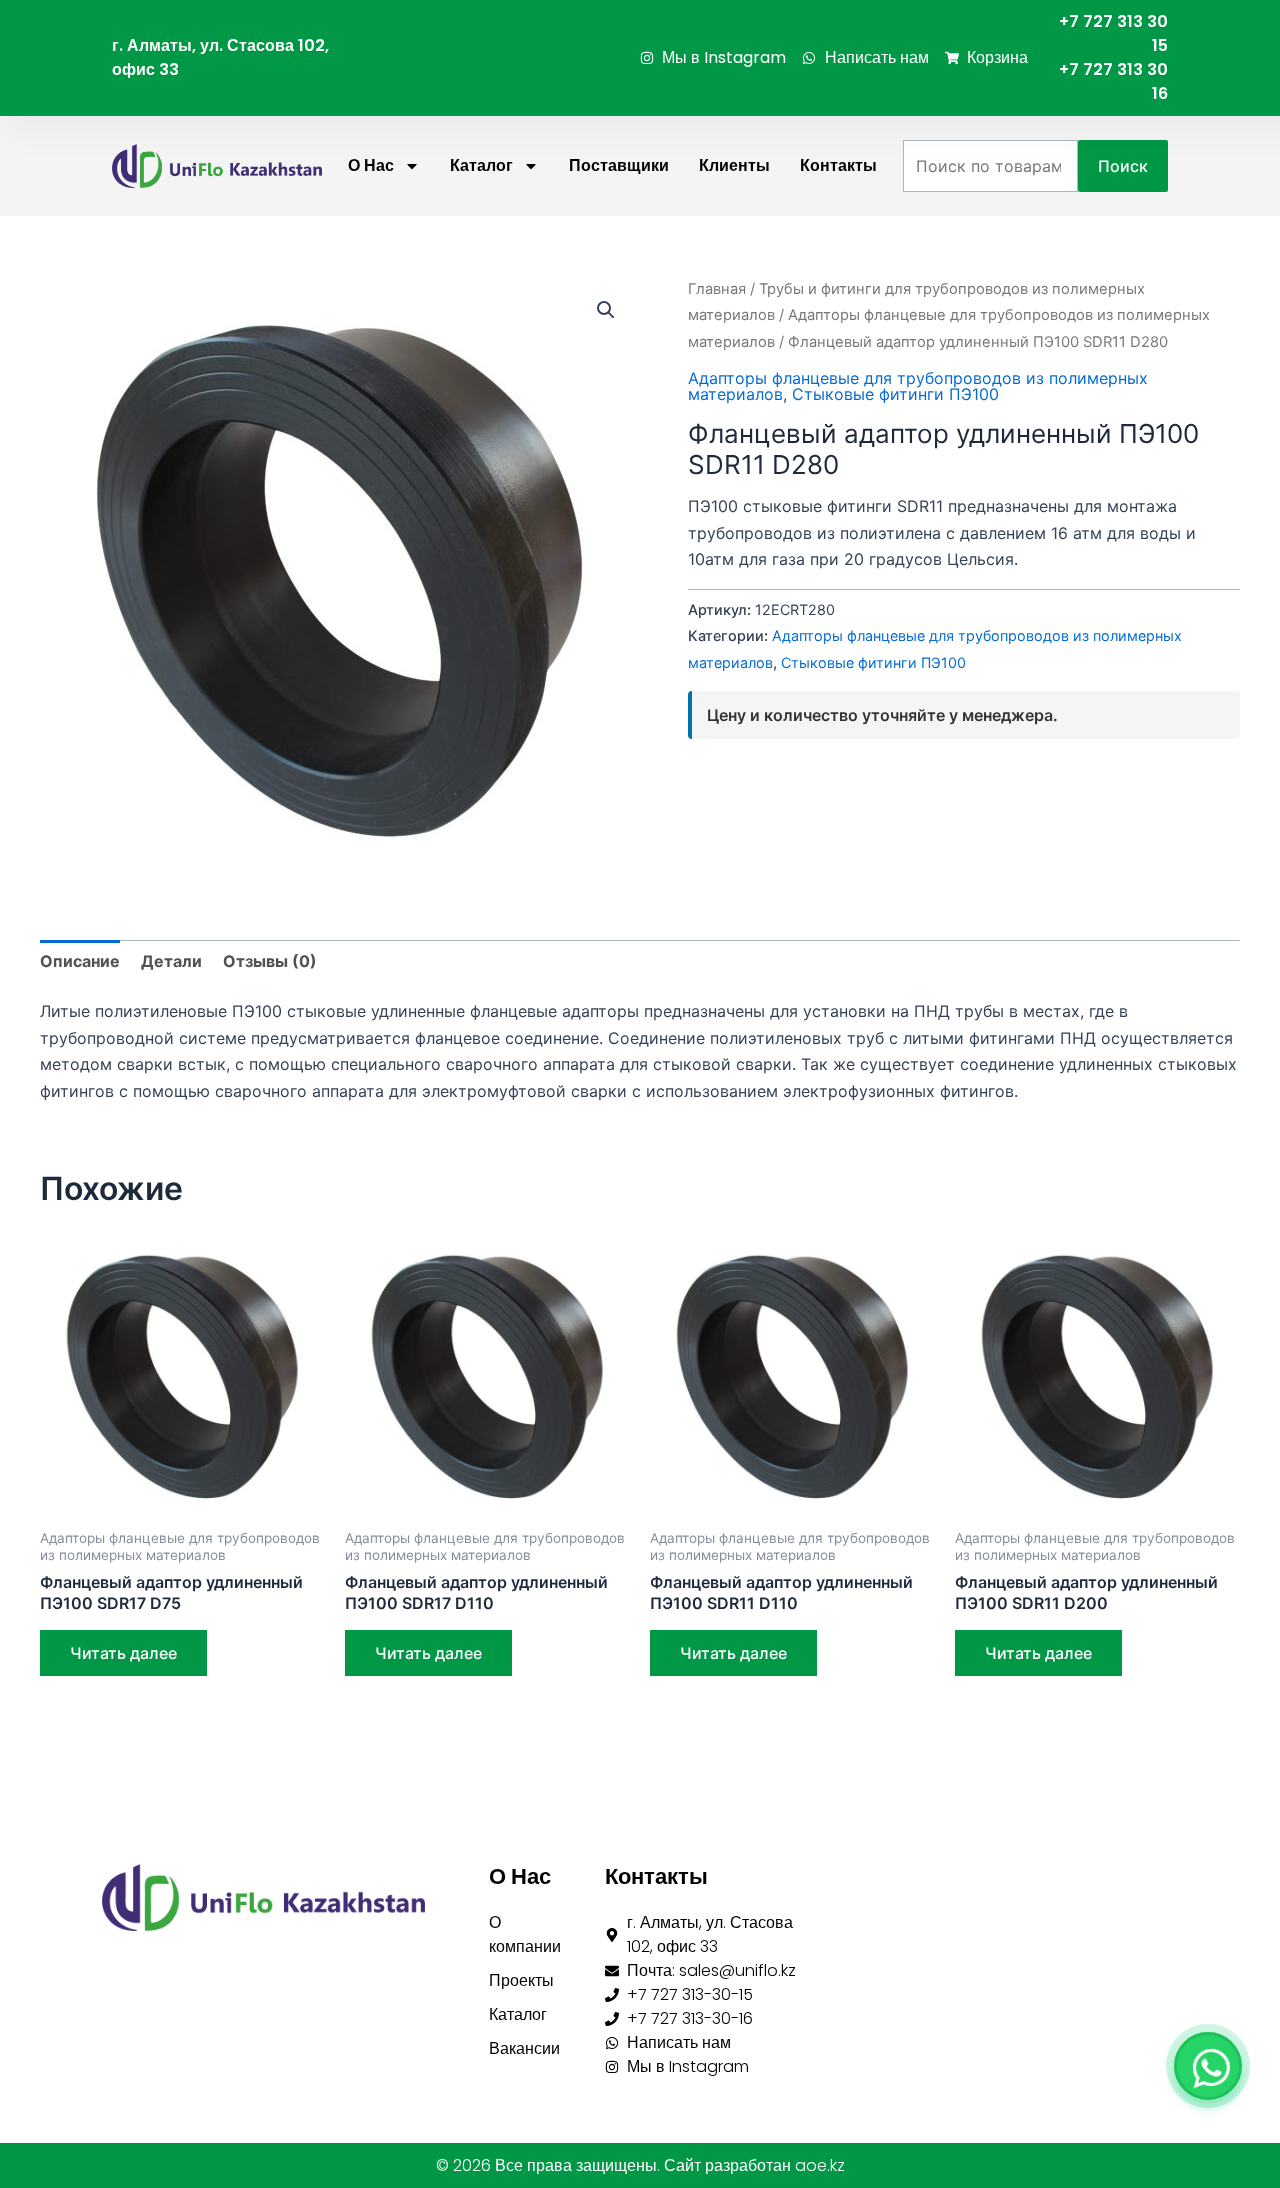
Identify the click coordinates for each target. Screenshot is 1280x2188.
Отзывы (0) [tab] (270, 961)
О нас (371, 165)
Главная (717, 289)
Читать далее (123, 1653)
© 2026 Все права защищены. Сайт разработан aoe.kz (640, 2165)
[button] (606, 310)
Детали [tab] (171, 961)
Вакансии (524, 2048)
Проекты (521, 1980)
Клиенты (734, 165)
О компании (525, 1934)
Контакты (838, 165)
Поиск (1123, 166)
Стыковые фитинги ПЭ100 (895, 394)
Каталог (481, 165)
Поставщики (619, 165)
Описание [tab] (80, 961)
